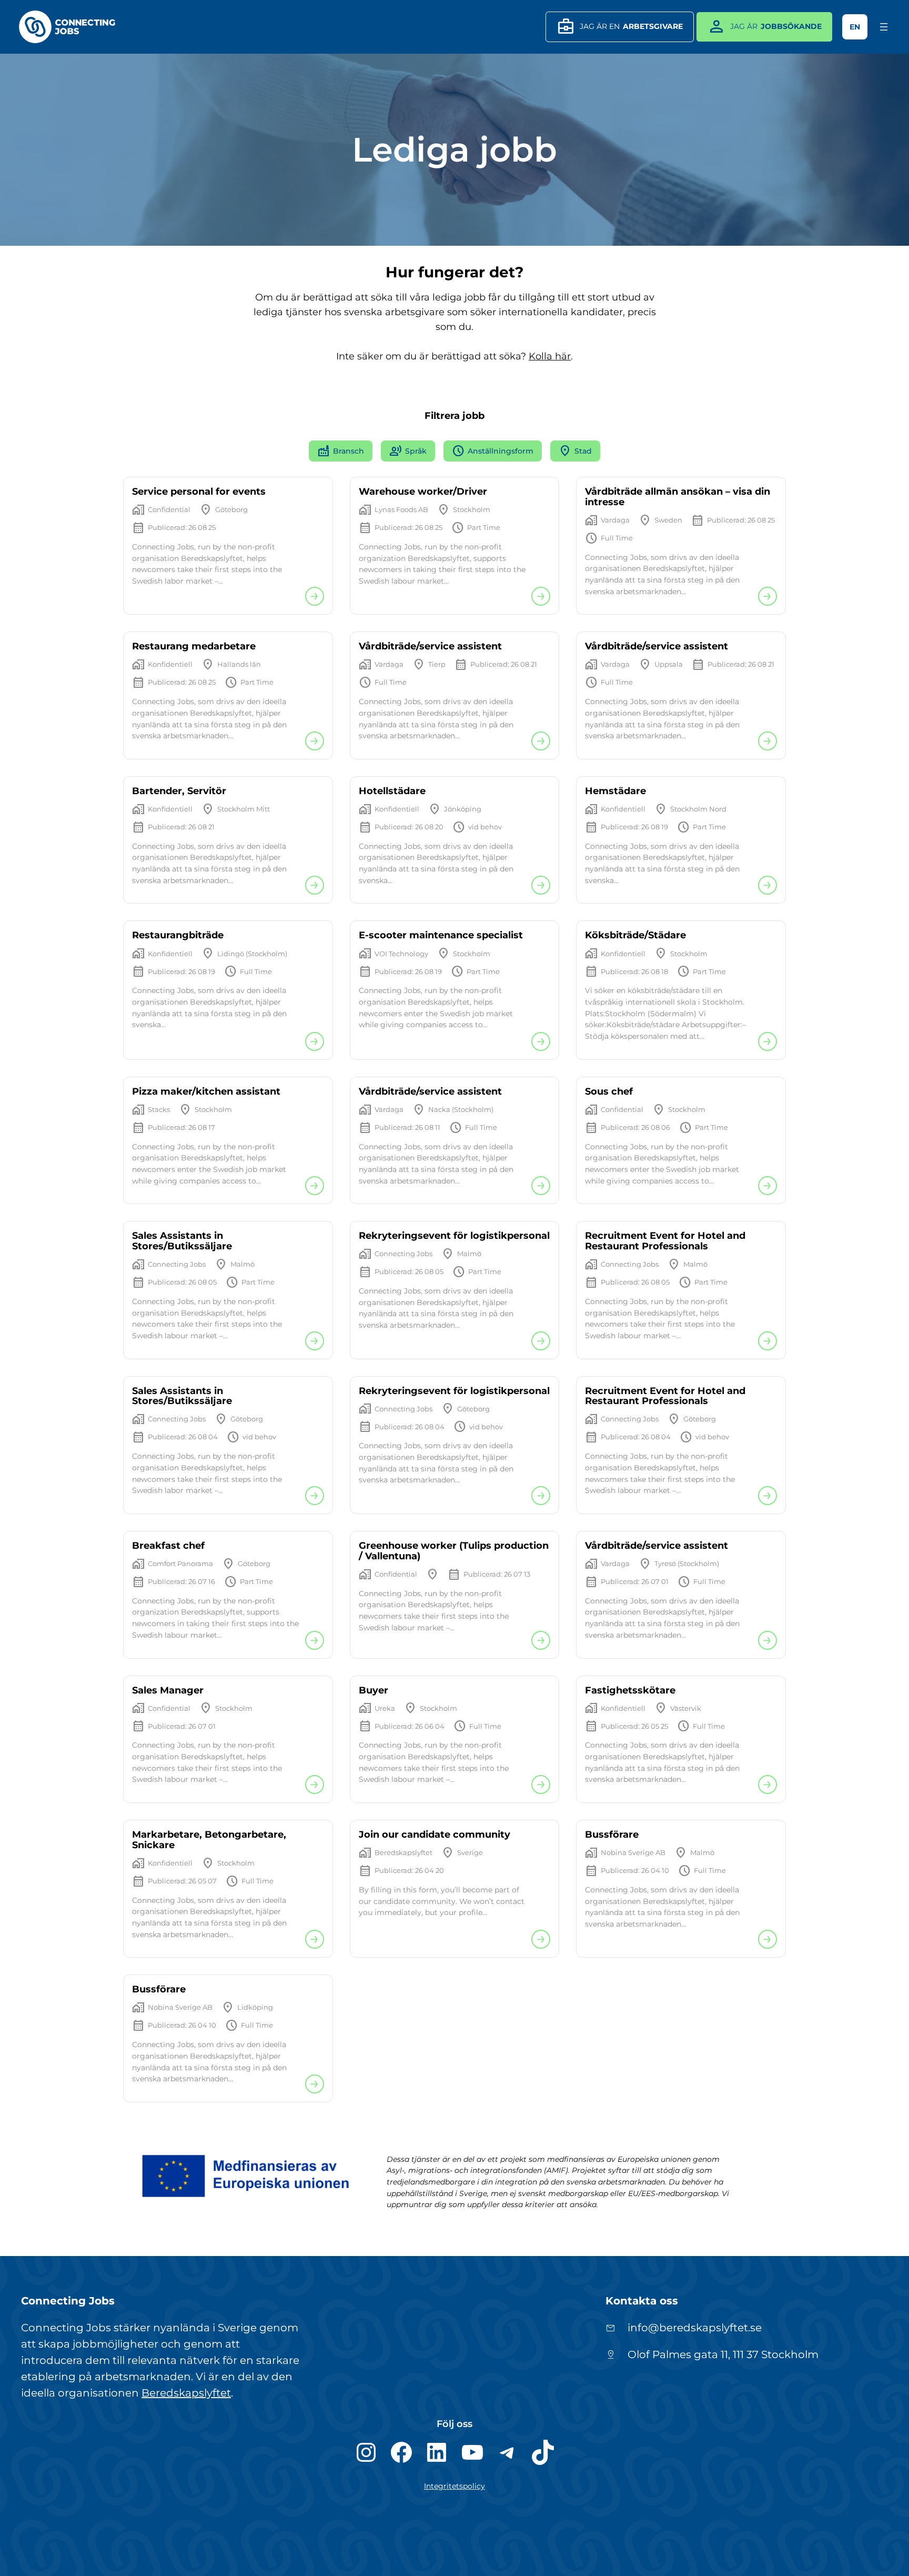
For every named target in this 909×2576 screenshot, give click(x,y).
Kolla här (550, 356)
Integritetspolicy (454, 2486)
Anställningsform (493, 451)
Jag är (764, 27)
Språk (408, 451)
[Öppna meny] (884, 27)
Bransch (341, 451)
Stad (575, 451)
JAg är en (620, 27)
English (855, 27)
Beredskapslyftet (186, 2393)
